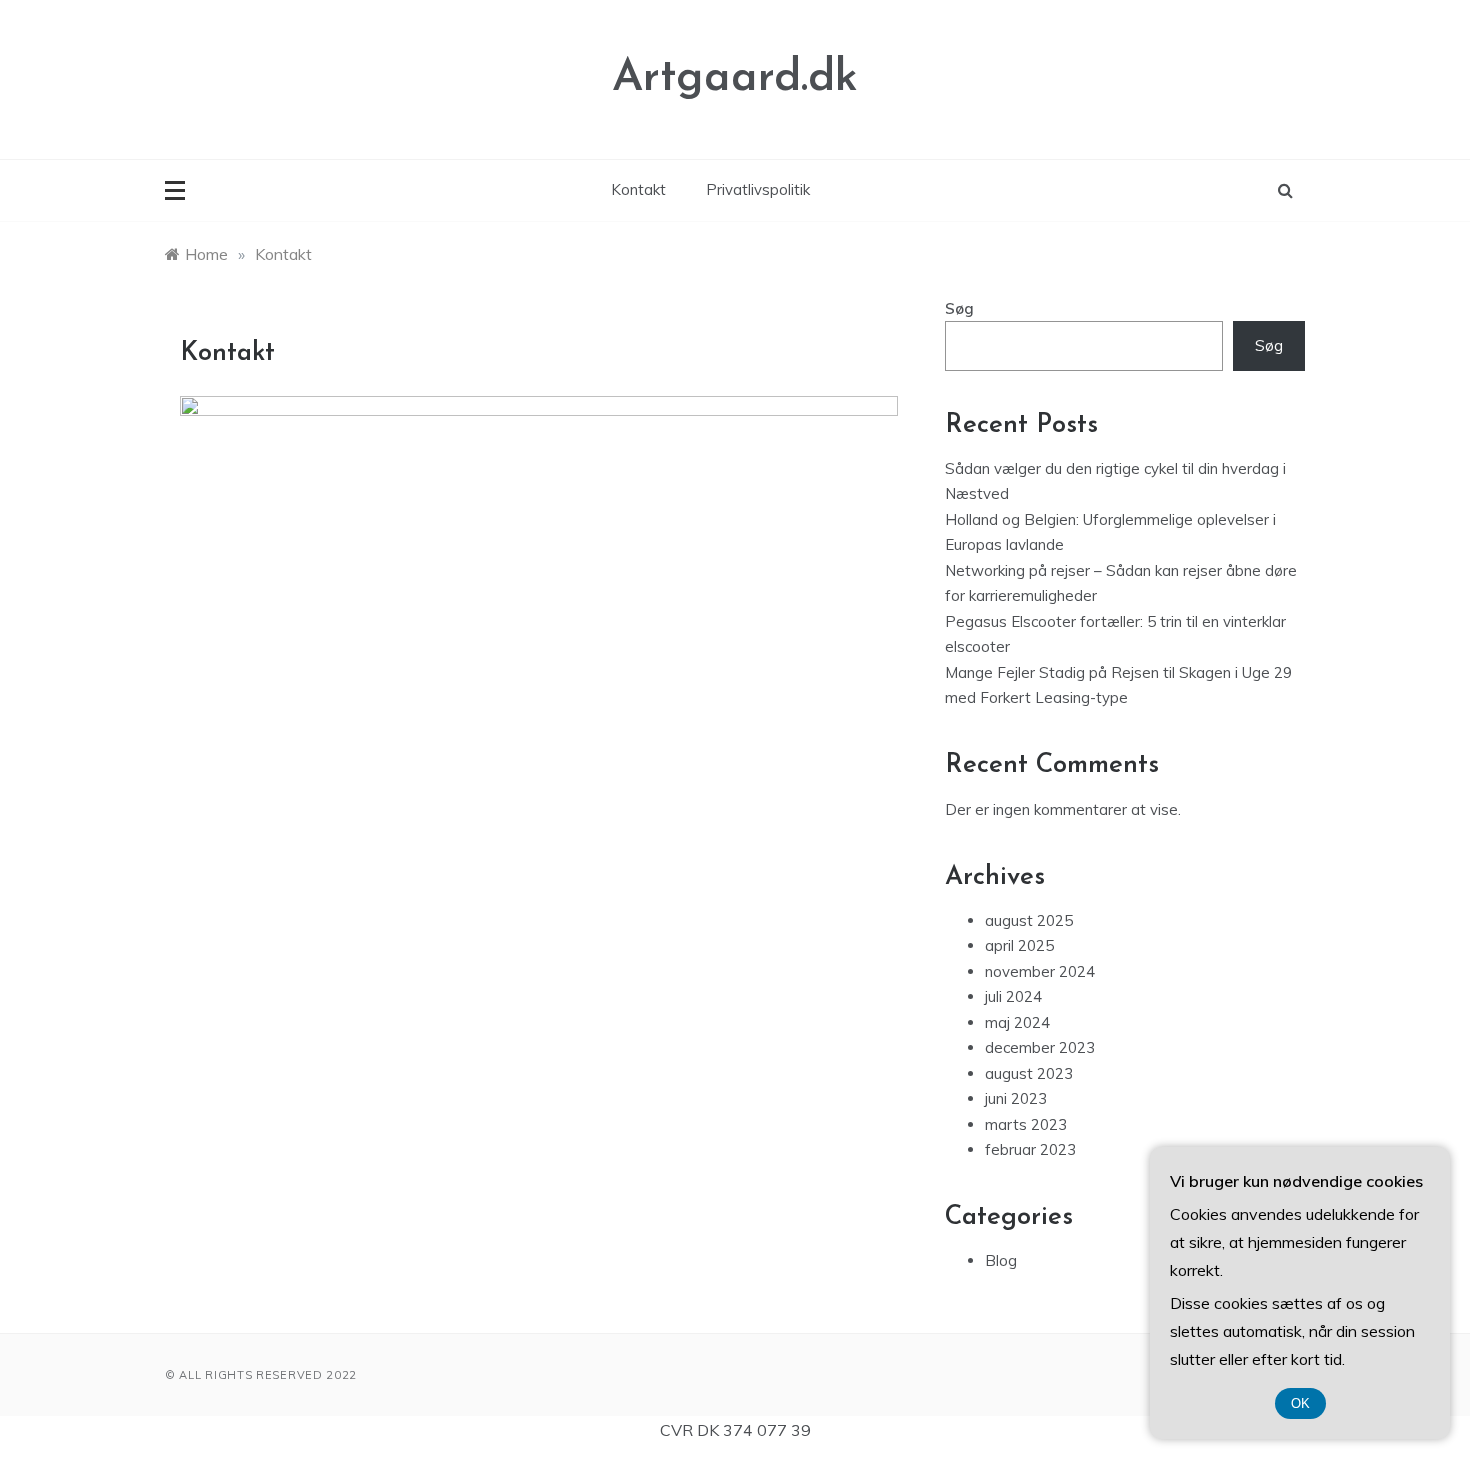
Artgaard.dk (735, 78)
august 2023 (1029, 1073)
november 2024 (1040, 971)
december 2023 (1040, 1047)
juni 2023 (1016, 1098)
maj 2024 (1017, 1022)
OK (1300, 1403)
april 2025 (1019, 945)
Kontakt (638, 189)
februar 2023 (1030, 1149)
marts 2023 (1026, 1124)
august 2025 (1029, 920)
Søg (959, 308)
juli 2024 (1013, 996)
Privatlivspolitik (758, 189)
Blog (1001, 1260)
